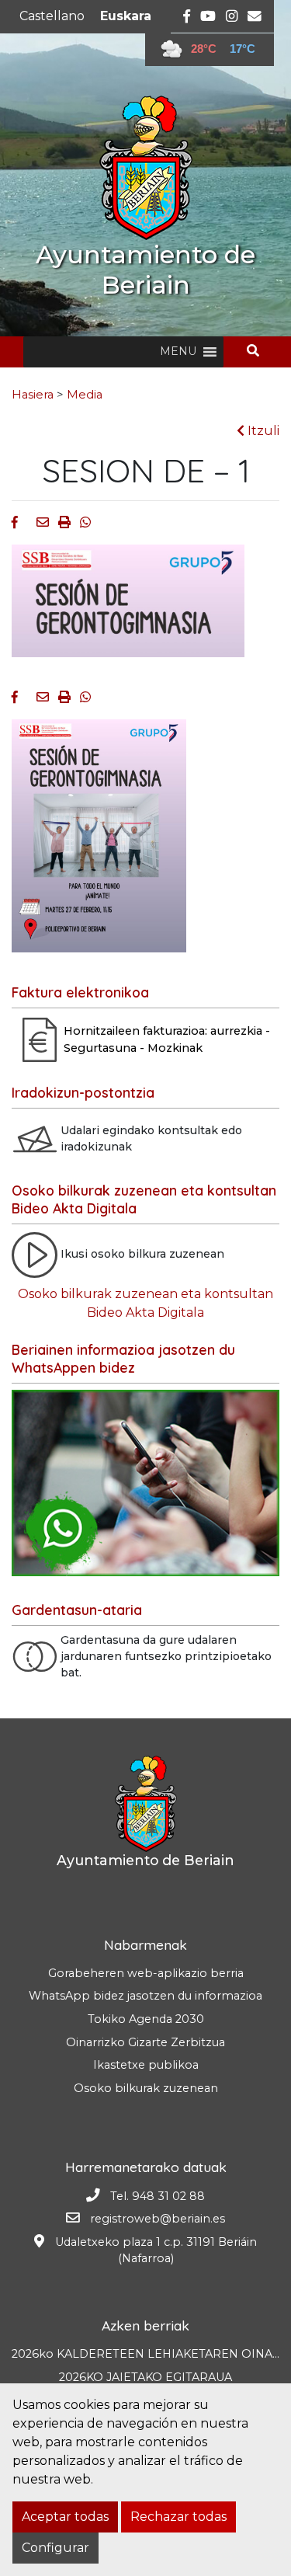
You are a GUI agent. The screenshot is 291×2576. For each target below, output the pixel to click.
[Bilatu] (259, 351)
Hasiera (33, 395)
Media (85, 395)
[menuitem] (52, 16)
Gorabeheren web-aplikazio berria (146, 1973)
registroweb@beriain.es (158, 2219)
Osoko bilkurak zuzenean (146, 2088)
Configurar (55, 2548)
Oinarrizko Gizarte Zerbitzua (145, 2042)
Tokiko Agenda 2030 (146, 2019)
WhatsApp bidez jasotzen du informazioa (145, 1996)
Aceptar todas (65, 2517)
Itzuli (262, 431)
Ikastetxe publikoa (146, 2065)
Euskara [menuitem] (126, 16)
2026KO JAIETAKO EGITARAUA (145, 2377)
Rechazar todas (178, 2517)
